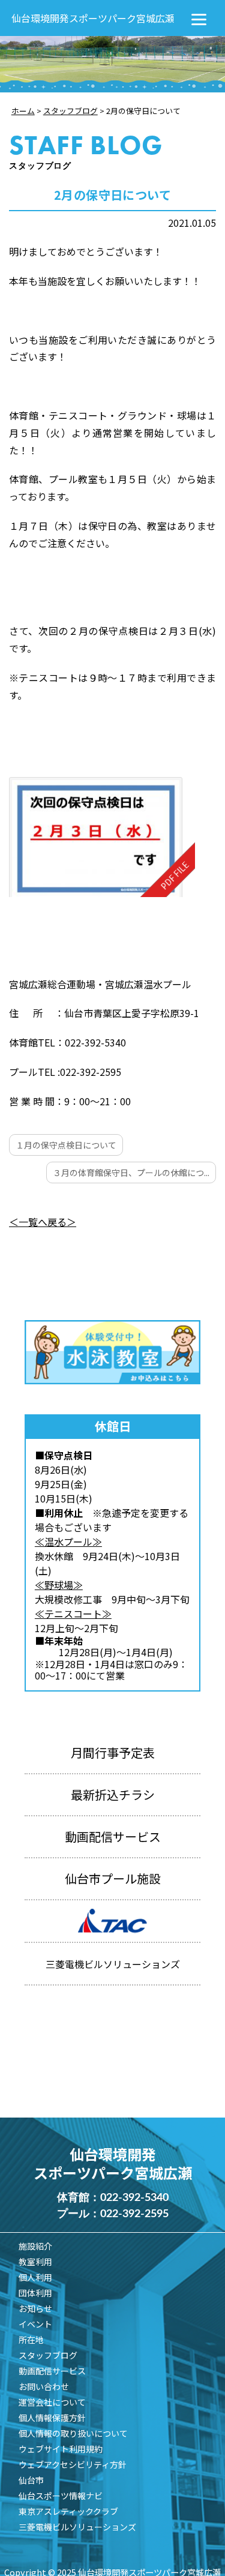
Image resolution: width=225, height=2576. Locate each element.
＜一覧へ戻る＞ (43, 1222)
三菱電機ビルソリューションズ (77, 2527)
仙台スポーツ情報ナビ (61, 2496)
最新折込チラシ (113, 1794)
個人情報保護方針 (52, 2418)
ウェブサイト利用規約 (61, 2449)
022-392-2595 (134, 2214)
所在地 (31, 2340)
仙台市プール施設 (113, 1878)
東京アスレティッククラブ (68, 2511)
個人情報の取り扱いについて (73, 2433)
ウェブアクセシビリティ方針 (73, 2464)
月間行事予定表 (113, 1752)
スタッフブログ (48, 2355)
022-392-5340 (134, 2198)
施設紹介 (35, 2246)
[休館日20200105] (102, 837)
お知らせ (35, 2308)
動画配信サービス (113, 1836)
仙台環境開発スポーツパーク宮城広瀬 (93, 18)
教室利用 (35, 2262)
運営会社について (52, 2402)
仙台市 (31, 2480)
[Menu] (199, 18)
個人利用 (35, 2277)
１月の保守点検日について (66, 1145)
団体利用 (35, 2293)
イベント (35, 2324)
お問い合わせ (44, 2386)
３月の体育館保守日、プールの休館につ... (131, 1172)
